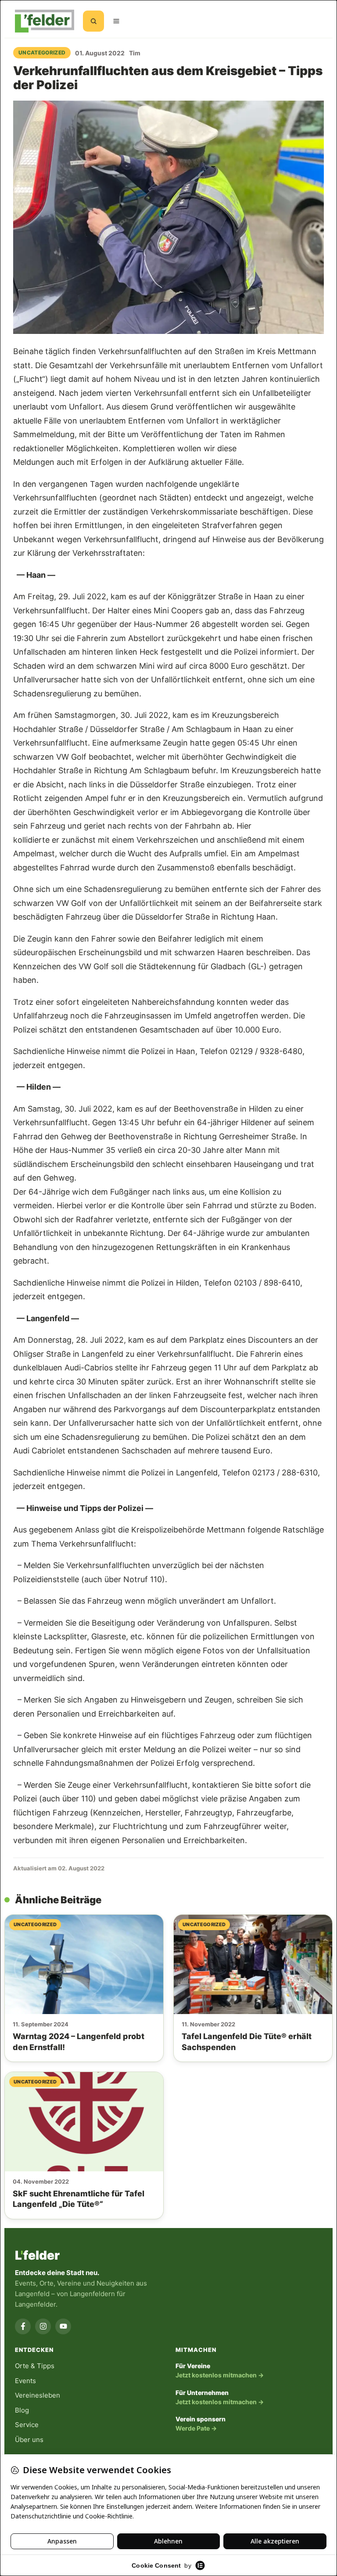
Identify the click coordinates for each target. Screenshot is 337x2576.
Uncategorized (42, 53)
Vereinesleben (38, 2395)
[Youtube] (63, 2326)
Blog (22, 2410)
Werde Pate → (196, 2428)
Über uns (29, 2440)
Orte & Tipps (35, 2366)
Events (25, 2381)
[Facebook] (23, 2326)
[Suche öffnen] (93, 21)
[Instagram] (43, 2326)
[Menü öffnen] (116, 21)
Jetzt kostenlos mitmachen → (220, 2375)
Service (27, 2425)
